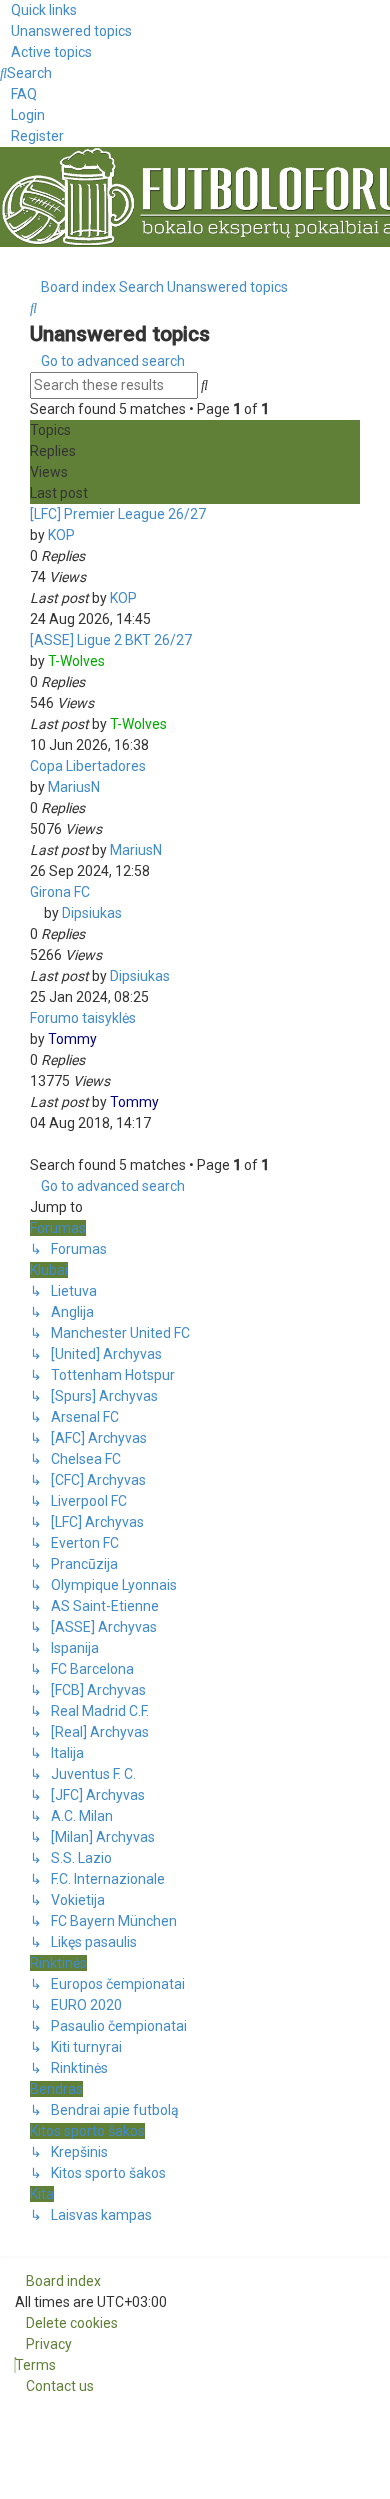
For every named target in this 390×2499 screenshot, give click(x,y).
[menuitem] (66, 31)
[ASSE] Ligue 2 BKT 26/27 (111, 640)
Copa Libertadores (88, 766)
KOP (61, 535)
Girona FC (60, 892)
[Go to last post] (145, 598)
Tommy (72, 1039)
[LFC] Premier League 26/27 (118, 514)
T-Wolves (76, 661)
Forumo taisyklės (83, 1018)
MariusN (74, 787)
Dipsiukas (92, 913)
